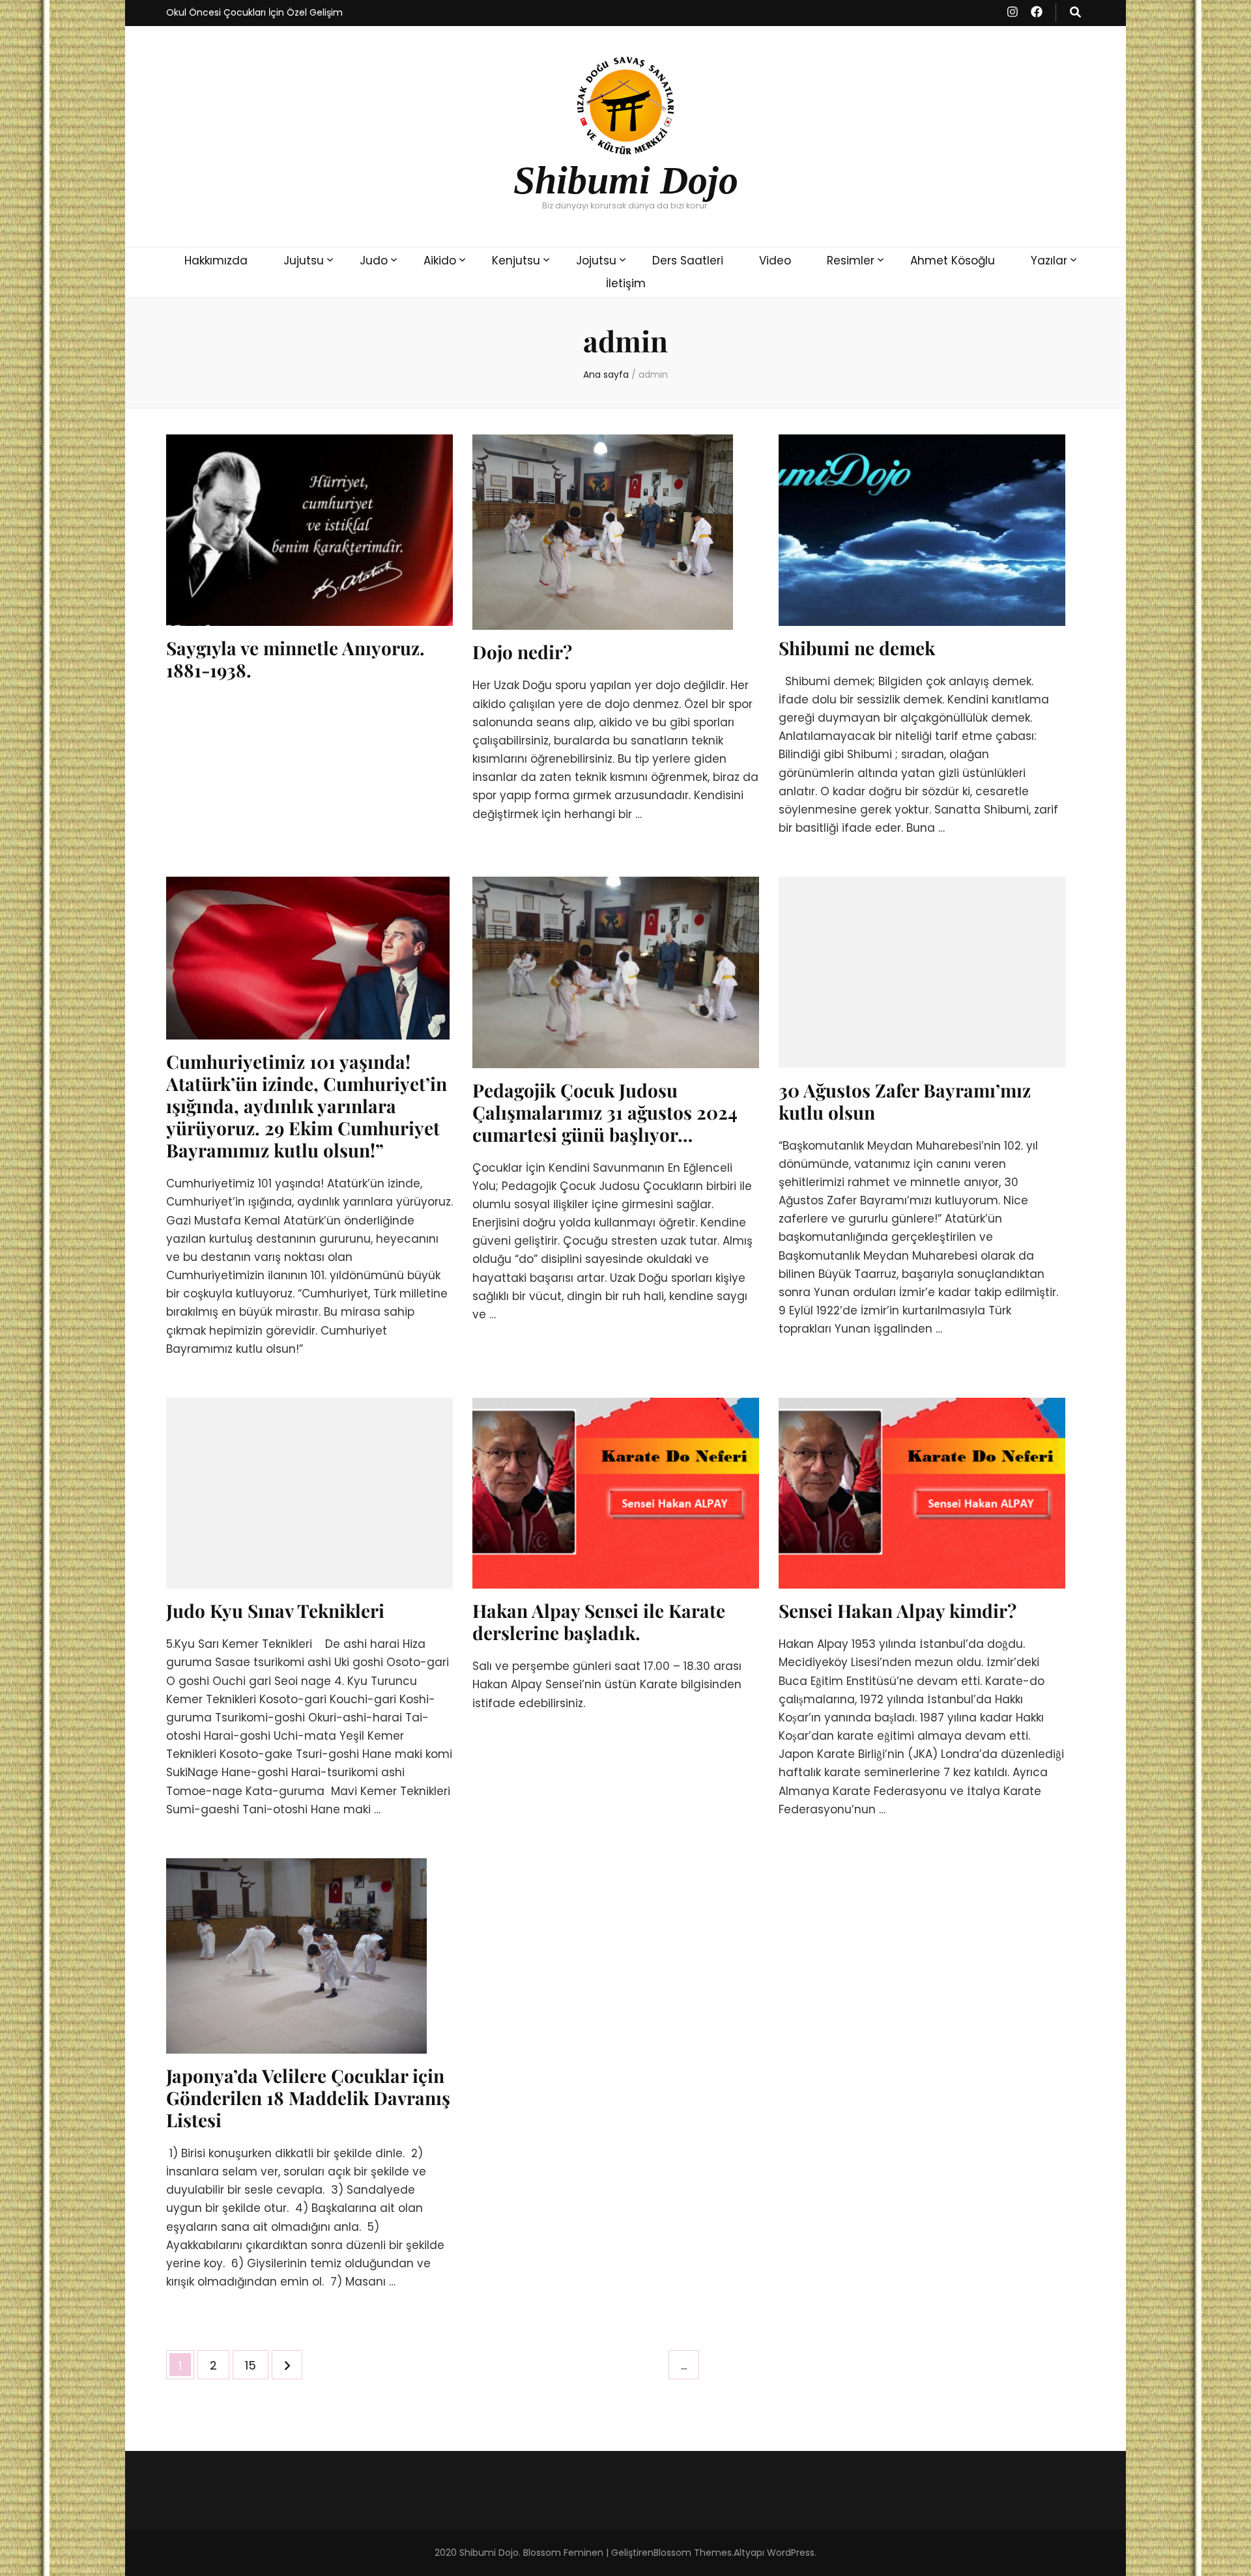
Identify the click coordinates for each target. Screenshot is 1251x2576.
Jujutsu (304, 261)
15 (256, 2365)
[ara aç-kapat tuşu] (1075, 12)
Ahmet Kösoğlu (953, 261)
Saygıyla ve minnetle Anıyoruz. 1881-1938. (295, 659)
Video (775, 261)
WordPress (791, 2553)
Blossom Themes (693, 2553)
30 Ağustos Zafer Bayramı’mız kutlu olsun (905, 1101)
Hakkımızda (216, 261)
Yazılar (1049, 261)
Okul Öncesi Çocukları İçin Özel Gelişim (254, 12)
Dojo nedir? (522, 652)
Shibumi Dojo (626, 180)
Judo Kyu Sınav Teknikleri (275, 1610)
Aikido (440, 261)
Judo (374, 261)
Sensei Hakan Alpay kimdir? (898, 1610)
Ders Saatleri (688, 261)
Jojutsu (596, 261)
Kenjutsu (516, 261)
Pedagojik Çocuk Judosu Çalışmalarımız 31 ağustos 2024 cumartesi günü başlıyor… (605, 1112)
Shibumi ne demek (857, 648)
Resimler (851, 261)
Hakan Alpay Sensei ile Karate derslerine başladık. (599, 1621)
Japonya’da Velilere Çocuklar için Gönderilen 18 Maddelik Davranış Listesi (308, 2098)
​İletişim (626, 283)
